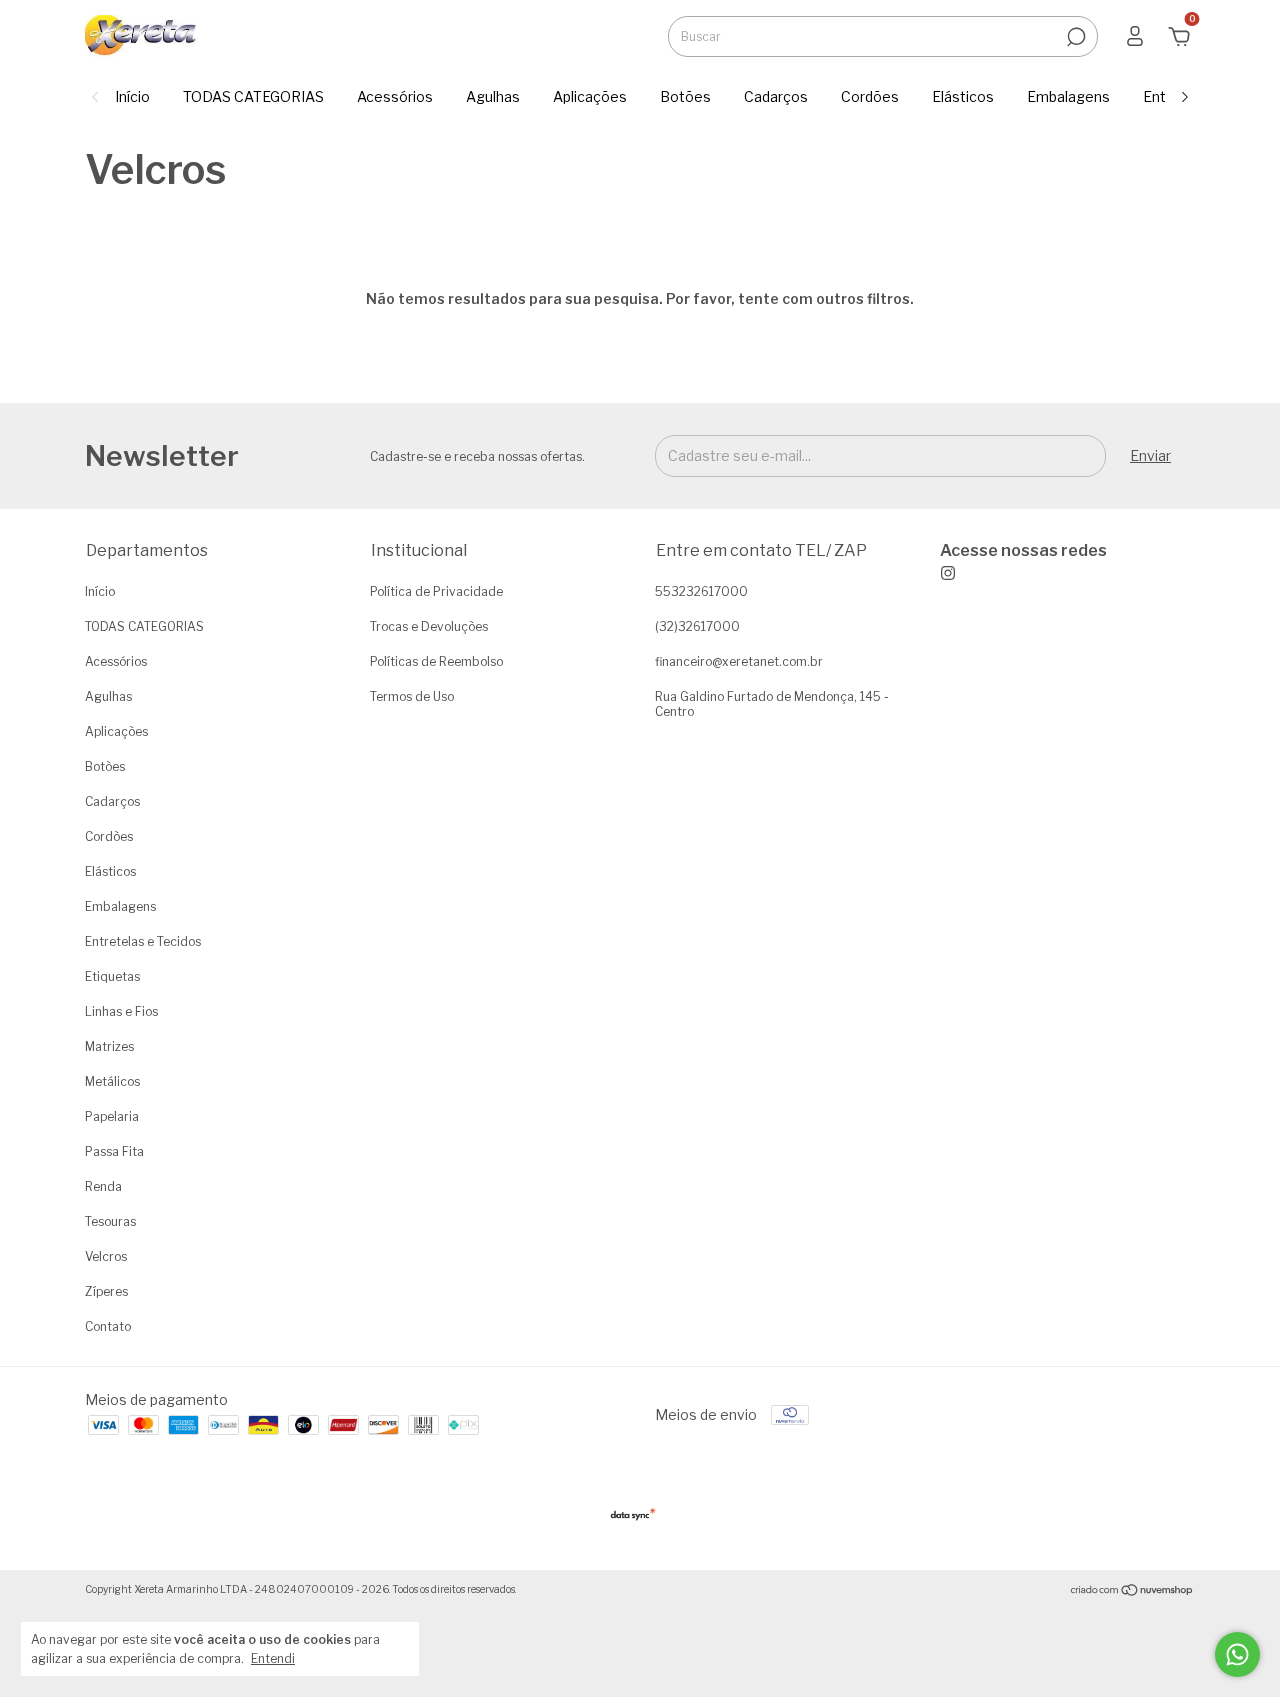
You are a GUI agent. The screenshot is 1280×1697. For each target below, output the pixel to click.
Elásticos (963, 96)
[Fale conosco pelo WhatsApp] (1237, 1654)
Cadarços (776, 96)
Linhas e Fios (121, 1011)
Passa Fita (114, 1151)
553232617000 (701, 591)
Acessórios (395, 96)
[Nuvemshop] (1132, 1591)
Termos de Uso (412, 696)
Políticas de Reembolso (436, 661)
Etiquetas (112, 976)
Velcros (106, 1256)
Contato (108, 1326)
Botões (685, 96)
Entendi (273, 1658)
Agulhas (493, 96)
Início (132, 96)
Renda (103, 1186)
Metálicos (112, 1081)
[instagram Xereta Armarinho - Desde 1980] (1023, 561)
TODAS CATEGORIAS (253, 96)
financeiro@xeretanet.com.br (739, 661)
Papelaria (112, 1116)
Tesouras (110, 1221)
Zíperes (106, 1291)
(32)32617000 (697, 626)
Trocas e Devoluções (429, 626)
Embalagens (1068, 96)
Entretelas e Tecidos (143, 941)
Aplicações (590, 96)
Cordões (870, 96)
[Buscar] (1074, 37)
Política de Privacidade (436, 591)
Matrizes (109, 1046)
